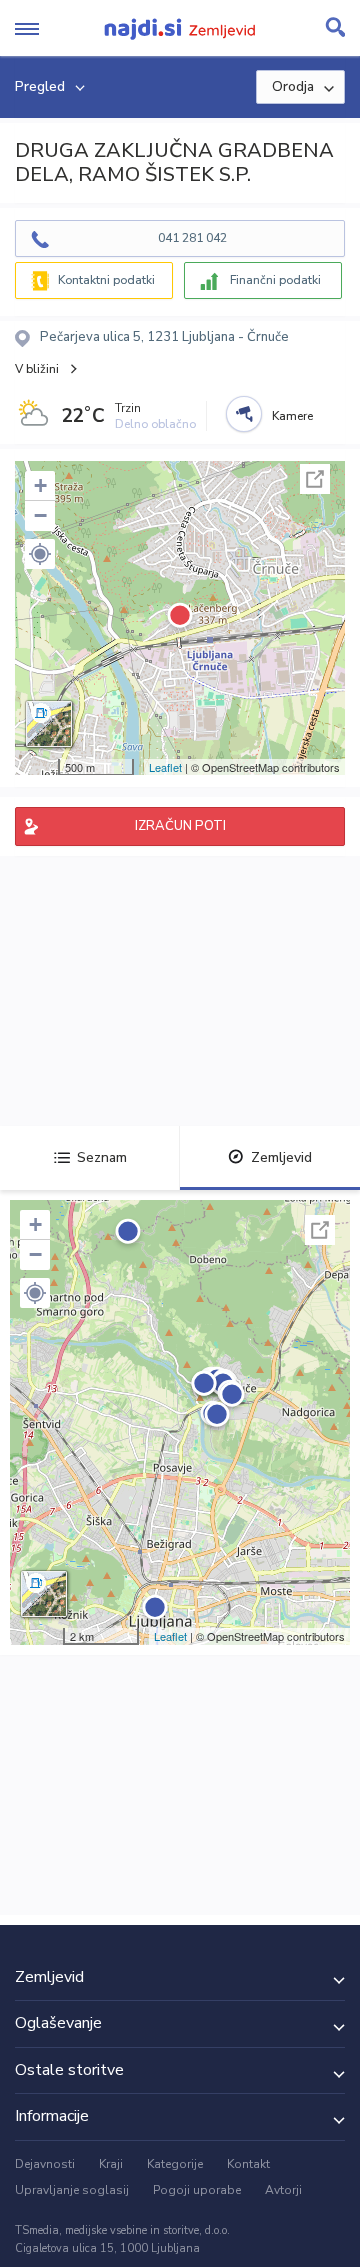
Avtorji (283, 2190)
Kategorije (175, 2164)
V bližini (37, 369)
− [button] (40, 515)
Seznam (102, 1157)
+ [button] (40, 485)
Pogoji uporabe (197, 2190)
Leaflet (165, 767)
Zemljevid (281, 1157)
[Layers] (49, 724)
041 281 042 (192, 238)
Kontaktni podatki (106, 280)
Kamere (292, 416)
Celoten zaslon (315, 479)
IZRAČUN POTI (180, 826)
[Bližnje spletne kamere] (244, 414)
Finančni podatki (275, 280)
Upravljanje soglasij (72, 2190)
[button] (40, 554)
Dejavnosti (45, 2164)
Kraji (111, 2164)
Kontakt (248, 2164)
